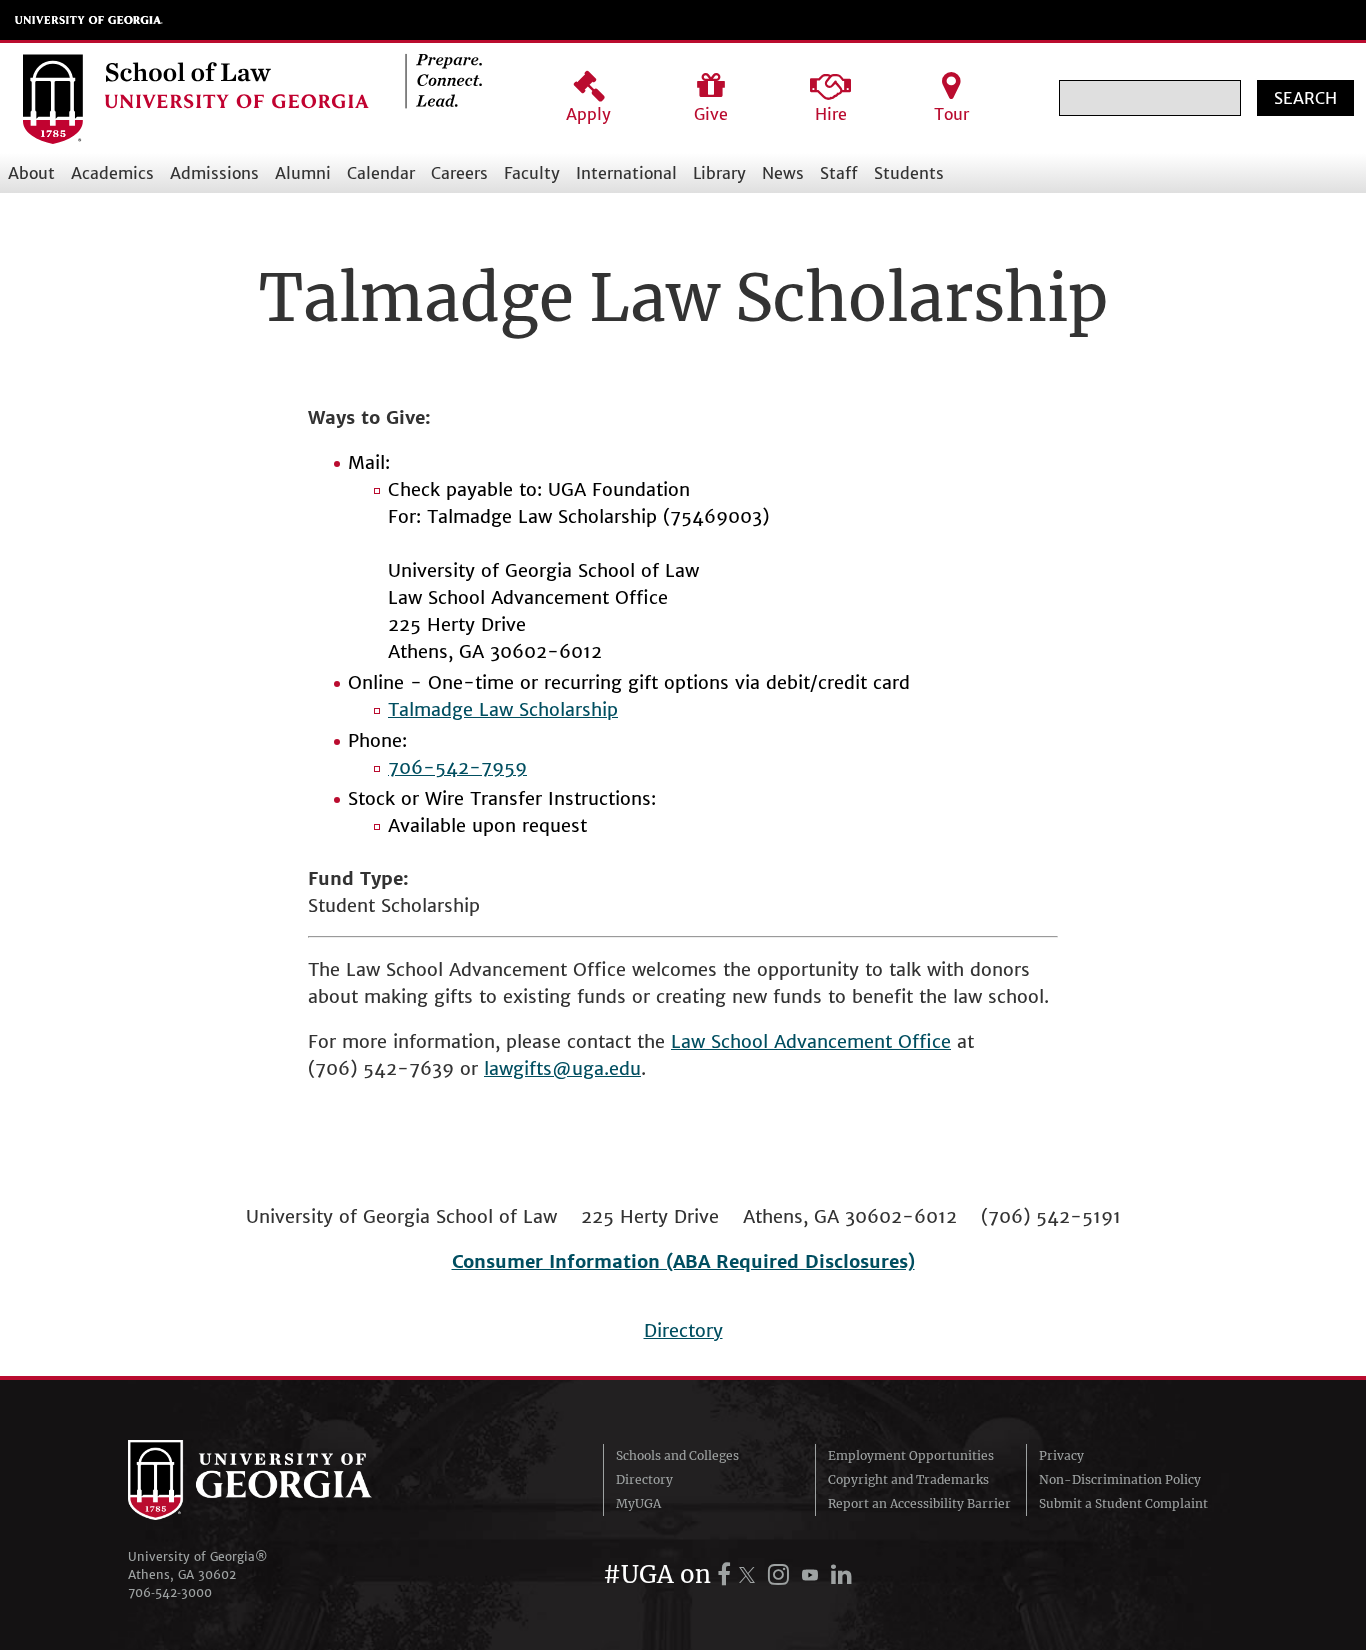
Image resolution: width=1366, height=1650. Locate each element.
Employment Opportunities (911, 1455)
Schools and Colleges (677, 1455)
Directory (683, 1330)
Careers (459, 173)
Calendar (381, 173)
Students (909, 173)
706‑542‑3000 (170, 1592)
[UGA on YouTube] (813, 1574)
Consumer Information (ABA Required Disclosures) (683, 1261)
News (783, 173)
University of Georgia (89, 20)
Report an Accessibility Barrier (919, 1503)
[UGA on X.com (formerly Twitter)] (750, 1574)
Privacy (1061, 1455)
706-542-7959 (457, 767)
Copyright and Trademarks (908, 1479)
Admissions (214, 173)
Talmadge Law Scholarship (503, 709)
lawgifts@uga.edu (562, 1068)
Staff (839, 173)
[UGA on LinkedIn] (841, 1574)
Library (719, 173)
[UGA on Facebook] (727, 1574)
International (626, 173)
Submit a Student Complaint (1123, 1503)
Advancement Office (862, 1041)
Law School (722, 1041)
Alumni (303, 173)
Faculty (532, 173)
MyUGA (638, 1503)
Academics (112, 173)
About (31, 173)
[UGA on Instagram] (781, 1574)
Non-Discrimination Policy (1120, 1479)
